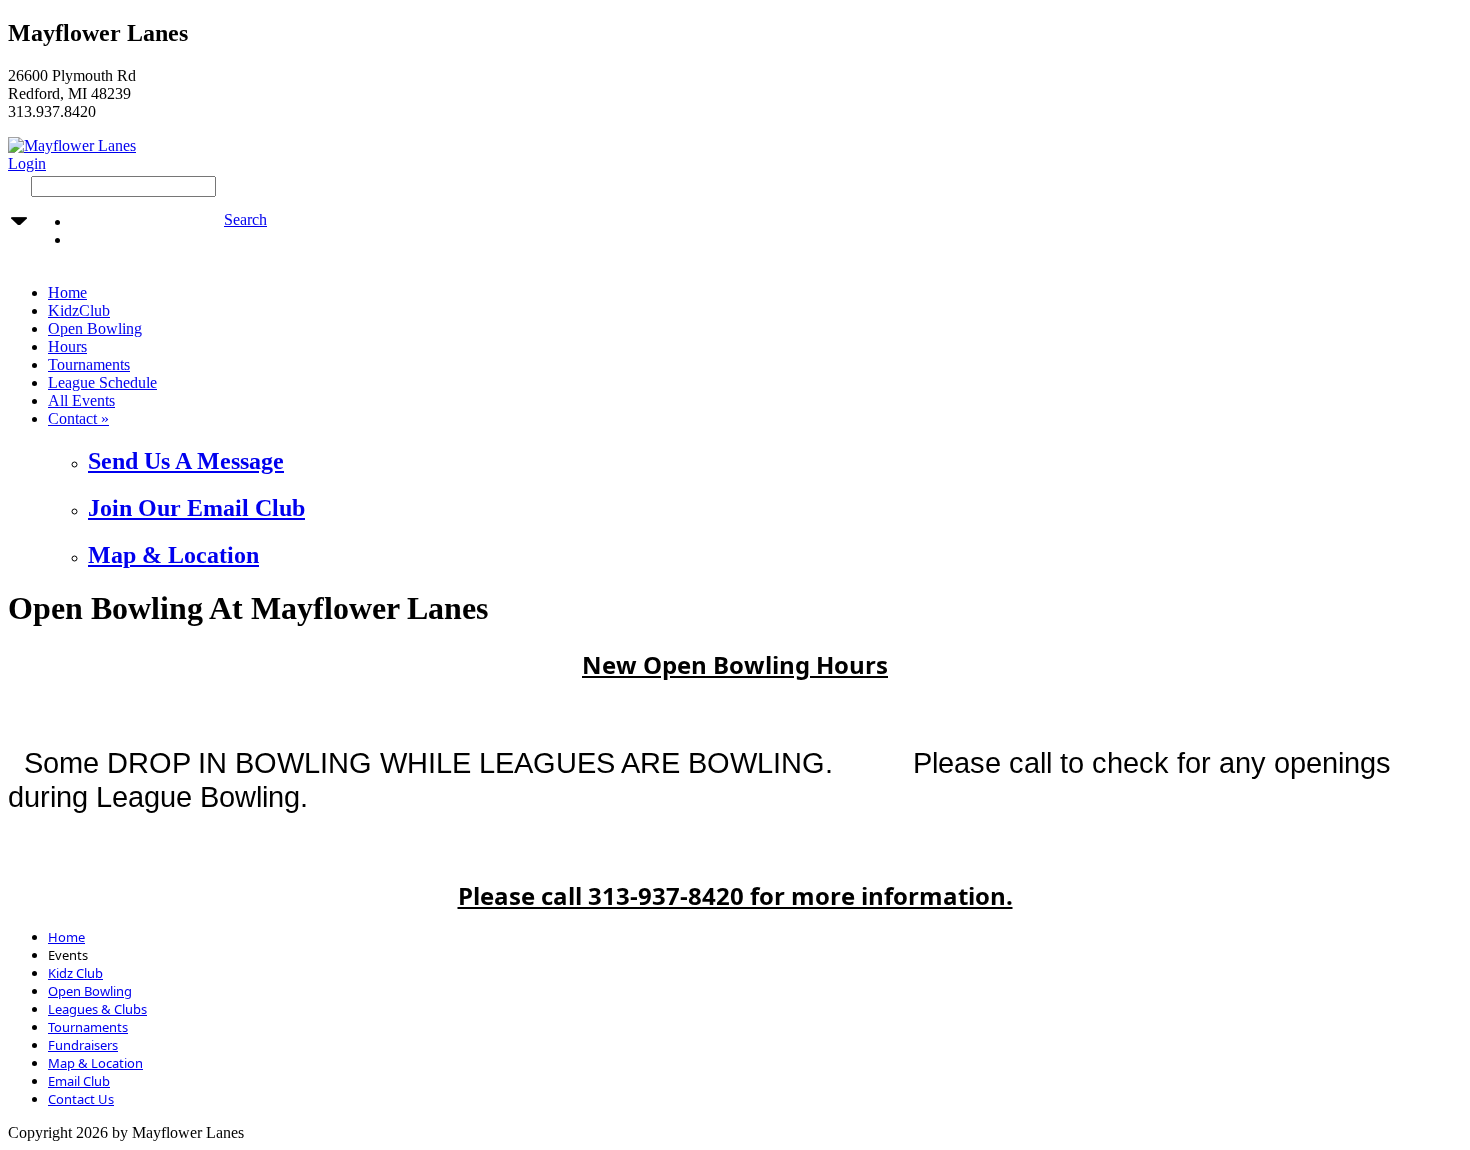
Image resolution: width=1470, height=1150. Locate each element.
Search (245, 219)
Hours (67, 346)
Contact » (78, 418)
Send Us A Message (186, 461)
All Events (81, 400)
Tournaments (89, 364)
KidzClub (79, 310)
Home (67, 292)
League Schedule (102, 382)
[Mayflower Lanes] (72, 145)
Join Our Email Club (196, 508)
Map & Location (173, 555)
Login (27, 163)
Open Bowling (95, 328)
